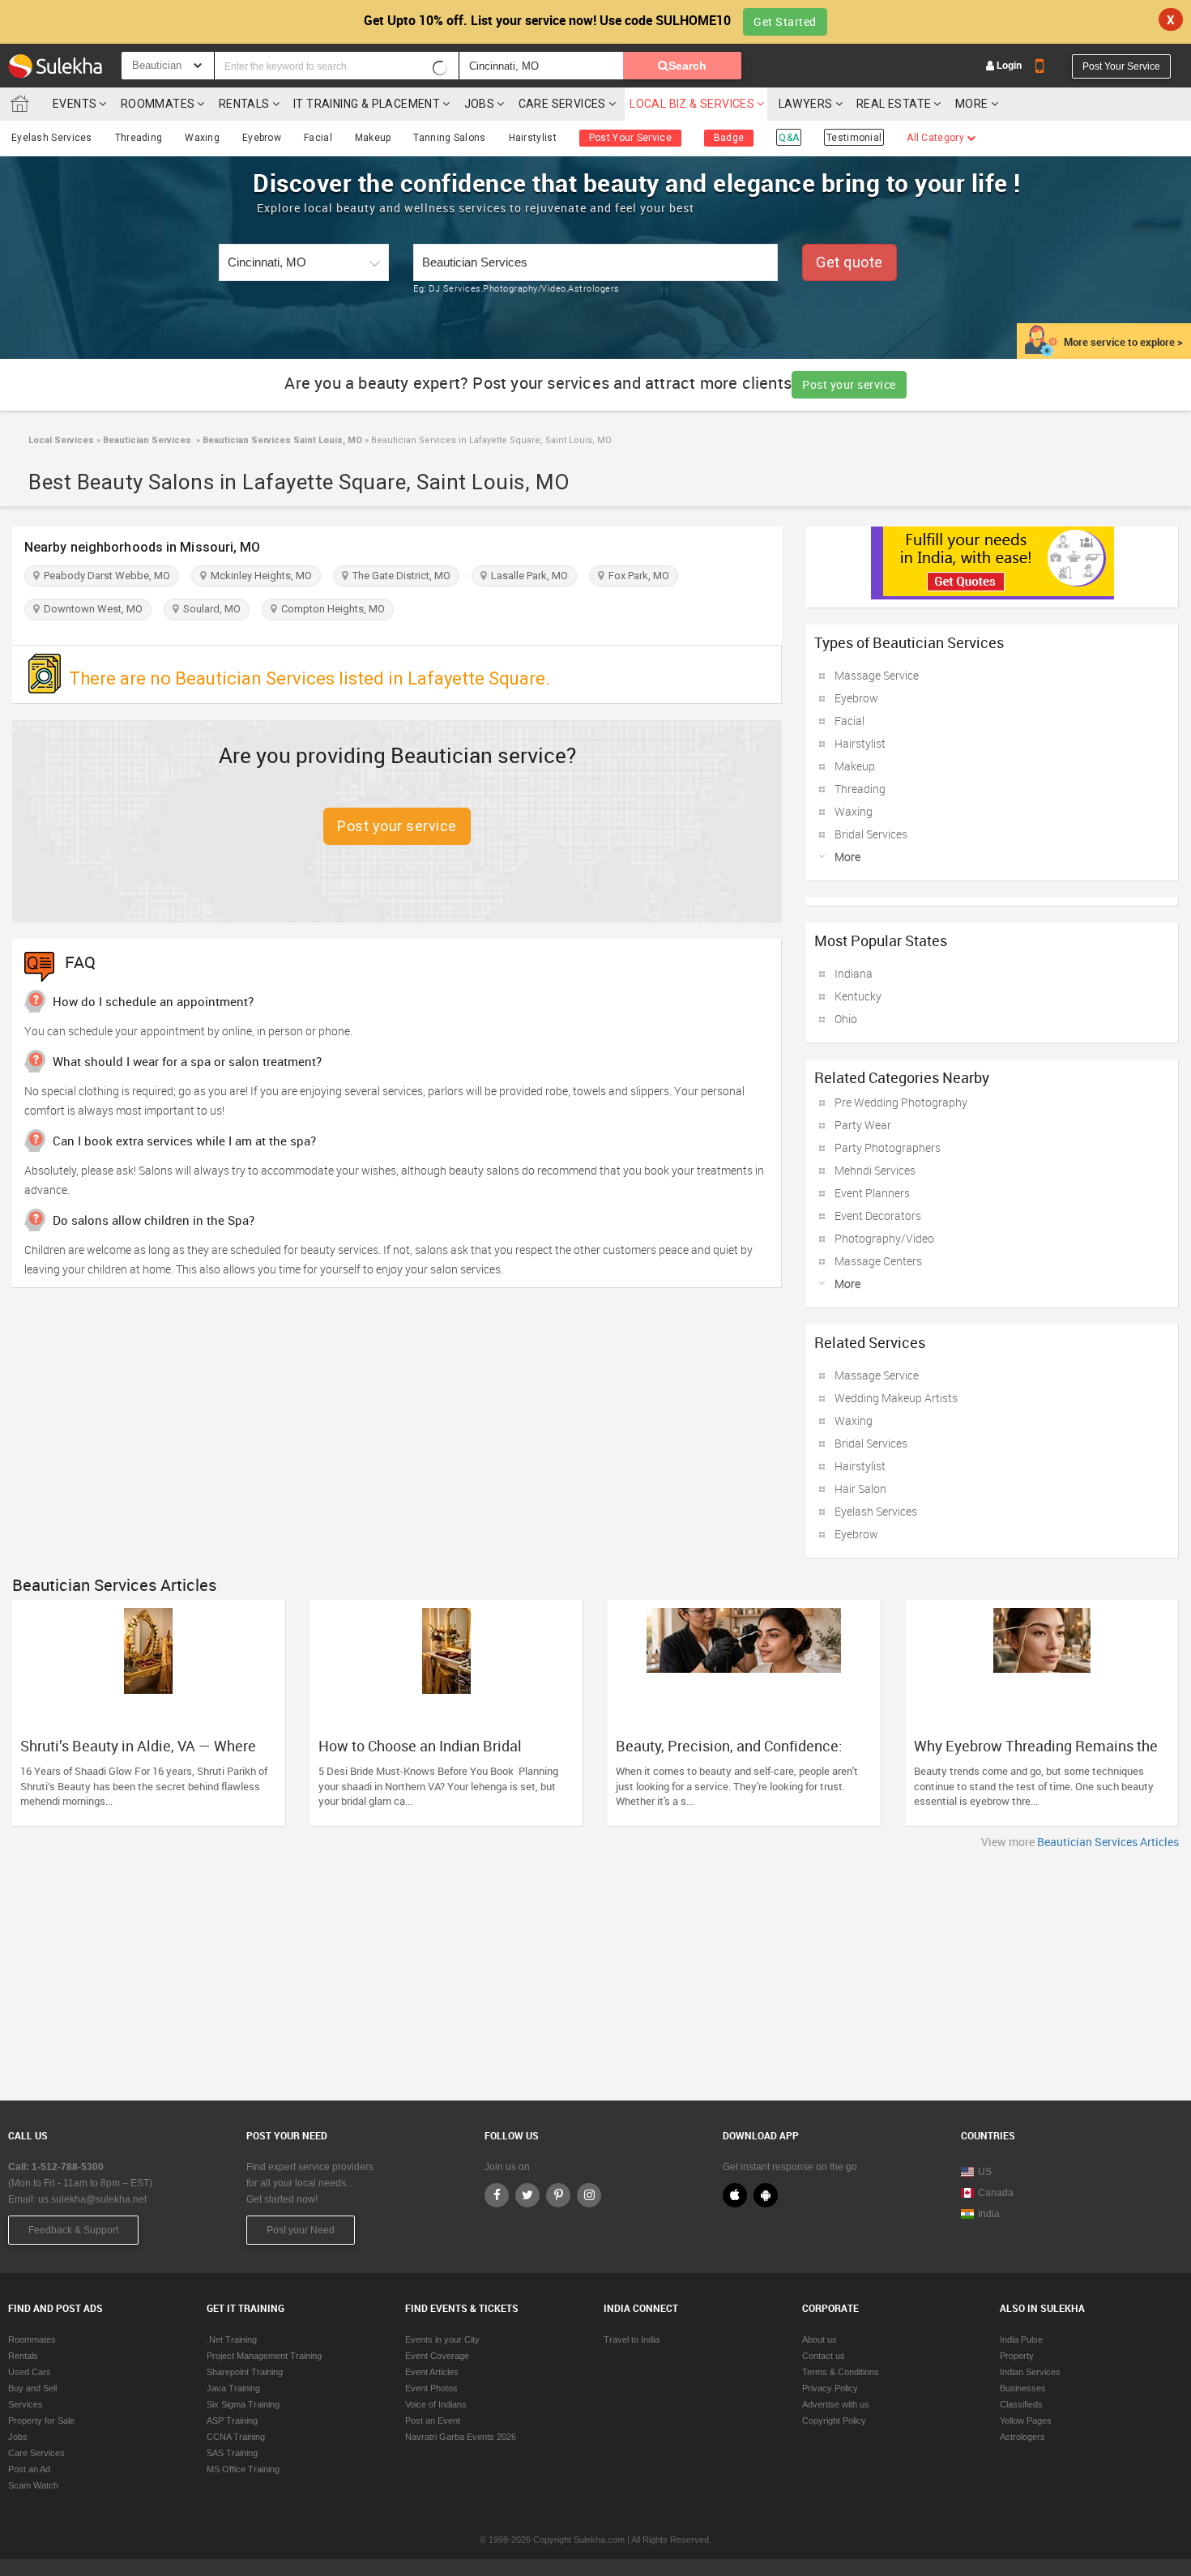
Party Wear (863, 1125)
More (973, 104)
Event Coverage (437, 2356)
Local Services (61, 440)
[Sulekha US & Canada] (55, 66)
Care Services (562, 104)
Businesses (1023, 2388)
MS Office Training (243, 2469)
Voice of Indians (436, 2404)
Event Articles (432, 2372)
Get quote (849, 262)
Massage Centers (878, 1261)
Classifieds (1021, 2404)
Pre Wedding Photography (901, 1102)
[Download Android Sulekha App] (766, 2195)
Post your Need (301, 2230)
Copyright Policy (834, 2420)
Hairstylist (533, 138)
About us (820, 2339)
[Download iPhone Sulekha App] (735, 2195)
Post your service (849, 384)
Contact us (824, 2356)
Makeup (373, 138)
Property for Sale (41, 2420)
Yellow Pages (1026, 2420)
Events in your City (442, 2339)
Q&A (789, 138)
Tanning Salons (449, 138)
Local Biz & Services (692, 104)
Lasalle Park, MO (527, 576)
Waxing (202, 138)
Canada (996, 2193)
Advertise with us (836, 2404)
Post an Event (433, 2420)
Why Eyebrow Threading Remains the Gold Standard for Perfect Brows (1036, 1754)
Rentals (244, 104)
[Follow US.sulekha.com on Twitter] (527, 2195)
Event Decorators (878, 1215)
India (989, 2214)
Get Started (785, 21)
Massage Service (877, 675)
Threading (139, 138)
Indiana (854, 973)
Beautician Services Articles (1108, 1842)
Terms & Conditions (841, 2372)
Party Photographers (888, 1147)
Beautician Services (147, 440)
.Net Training (232, 2339)
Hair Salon (860, 1488)
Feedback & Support (73, 2230)
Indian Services (1030, 2372)
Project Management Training (264, 2356)
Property (1017, 2356)
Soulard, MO (209, 609)
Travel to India (632, 2339)
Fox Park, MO (636, 576)
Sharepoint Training (245, 2372)
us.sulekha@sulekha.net (92, 2199)
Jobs (480, 104)
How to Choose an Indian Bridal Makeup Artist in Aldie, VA (420, 1754)
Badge (729, 138)
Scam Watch (33, 2485)
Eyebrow (262, 138)
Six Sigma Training (243, 2404)
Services (26, 2404)
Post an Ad (29, 2469)
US (985, 2172)
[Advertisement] (595, 1971)
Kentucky (858, 996)
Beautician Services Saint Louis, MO (281, 440)
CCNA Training (236, 2437)
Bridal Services (871, 834)
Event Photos (431, 2388)
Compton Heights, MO (331, 609)
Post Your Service (1121, 66)
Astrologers (1022, 2437)
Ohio (846, 1019)
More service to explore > (1123, 342)
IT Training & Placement (367, 104)
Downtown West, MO (91, 609)
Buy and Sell (32, 2388)
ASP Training (232, 2420)
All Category (937, 138)
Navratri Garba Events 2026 (461, 2437)
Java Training (233, 2388)
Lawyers (806, 104)
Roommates (158, 104)
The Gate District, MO (399, 576)
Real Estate (894, 104)
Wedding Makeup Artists (896, 1398)
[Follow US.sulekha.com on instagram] (589, 2195)
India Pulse (1021, 2339)
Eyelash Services (52, 138)
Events (75, 104)
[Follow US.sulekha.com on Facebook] (497, 2195)
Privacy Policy (830, 2388)
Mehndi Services (875, 1170)
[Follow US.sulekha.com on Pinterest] (558, 2195)
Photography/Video (884, 1238)
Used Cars (30, 2372)
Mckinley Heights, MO (259, 576)
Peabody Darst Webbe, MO (105, 576)
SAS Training (232, 2453)
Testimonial (854, 138)
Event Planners (872, 1193)
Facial (318, 138)
